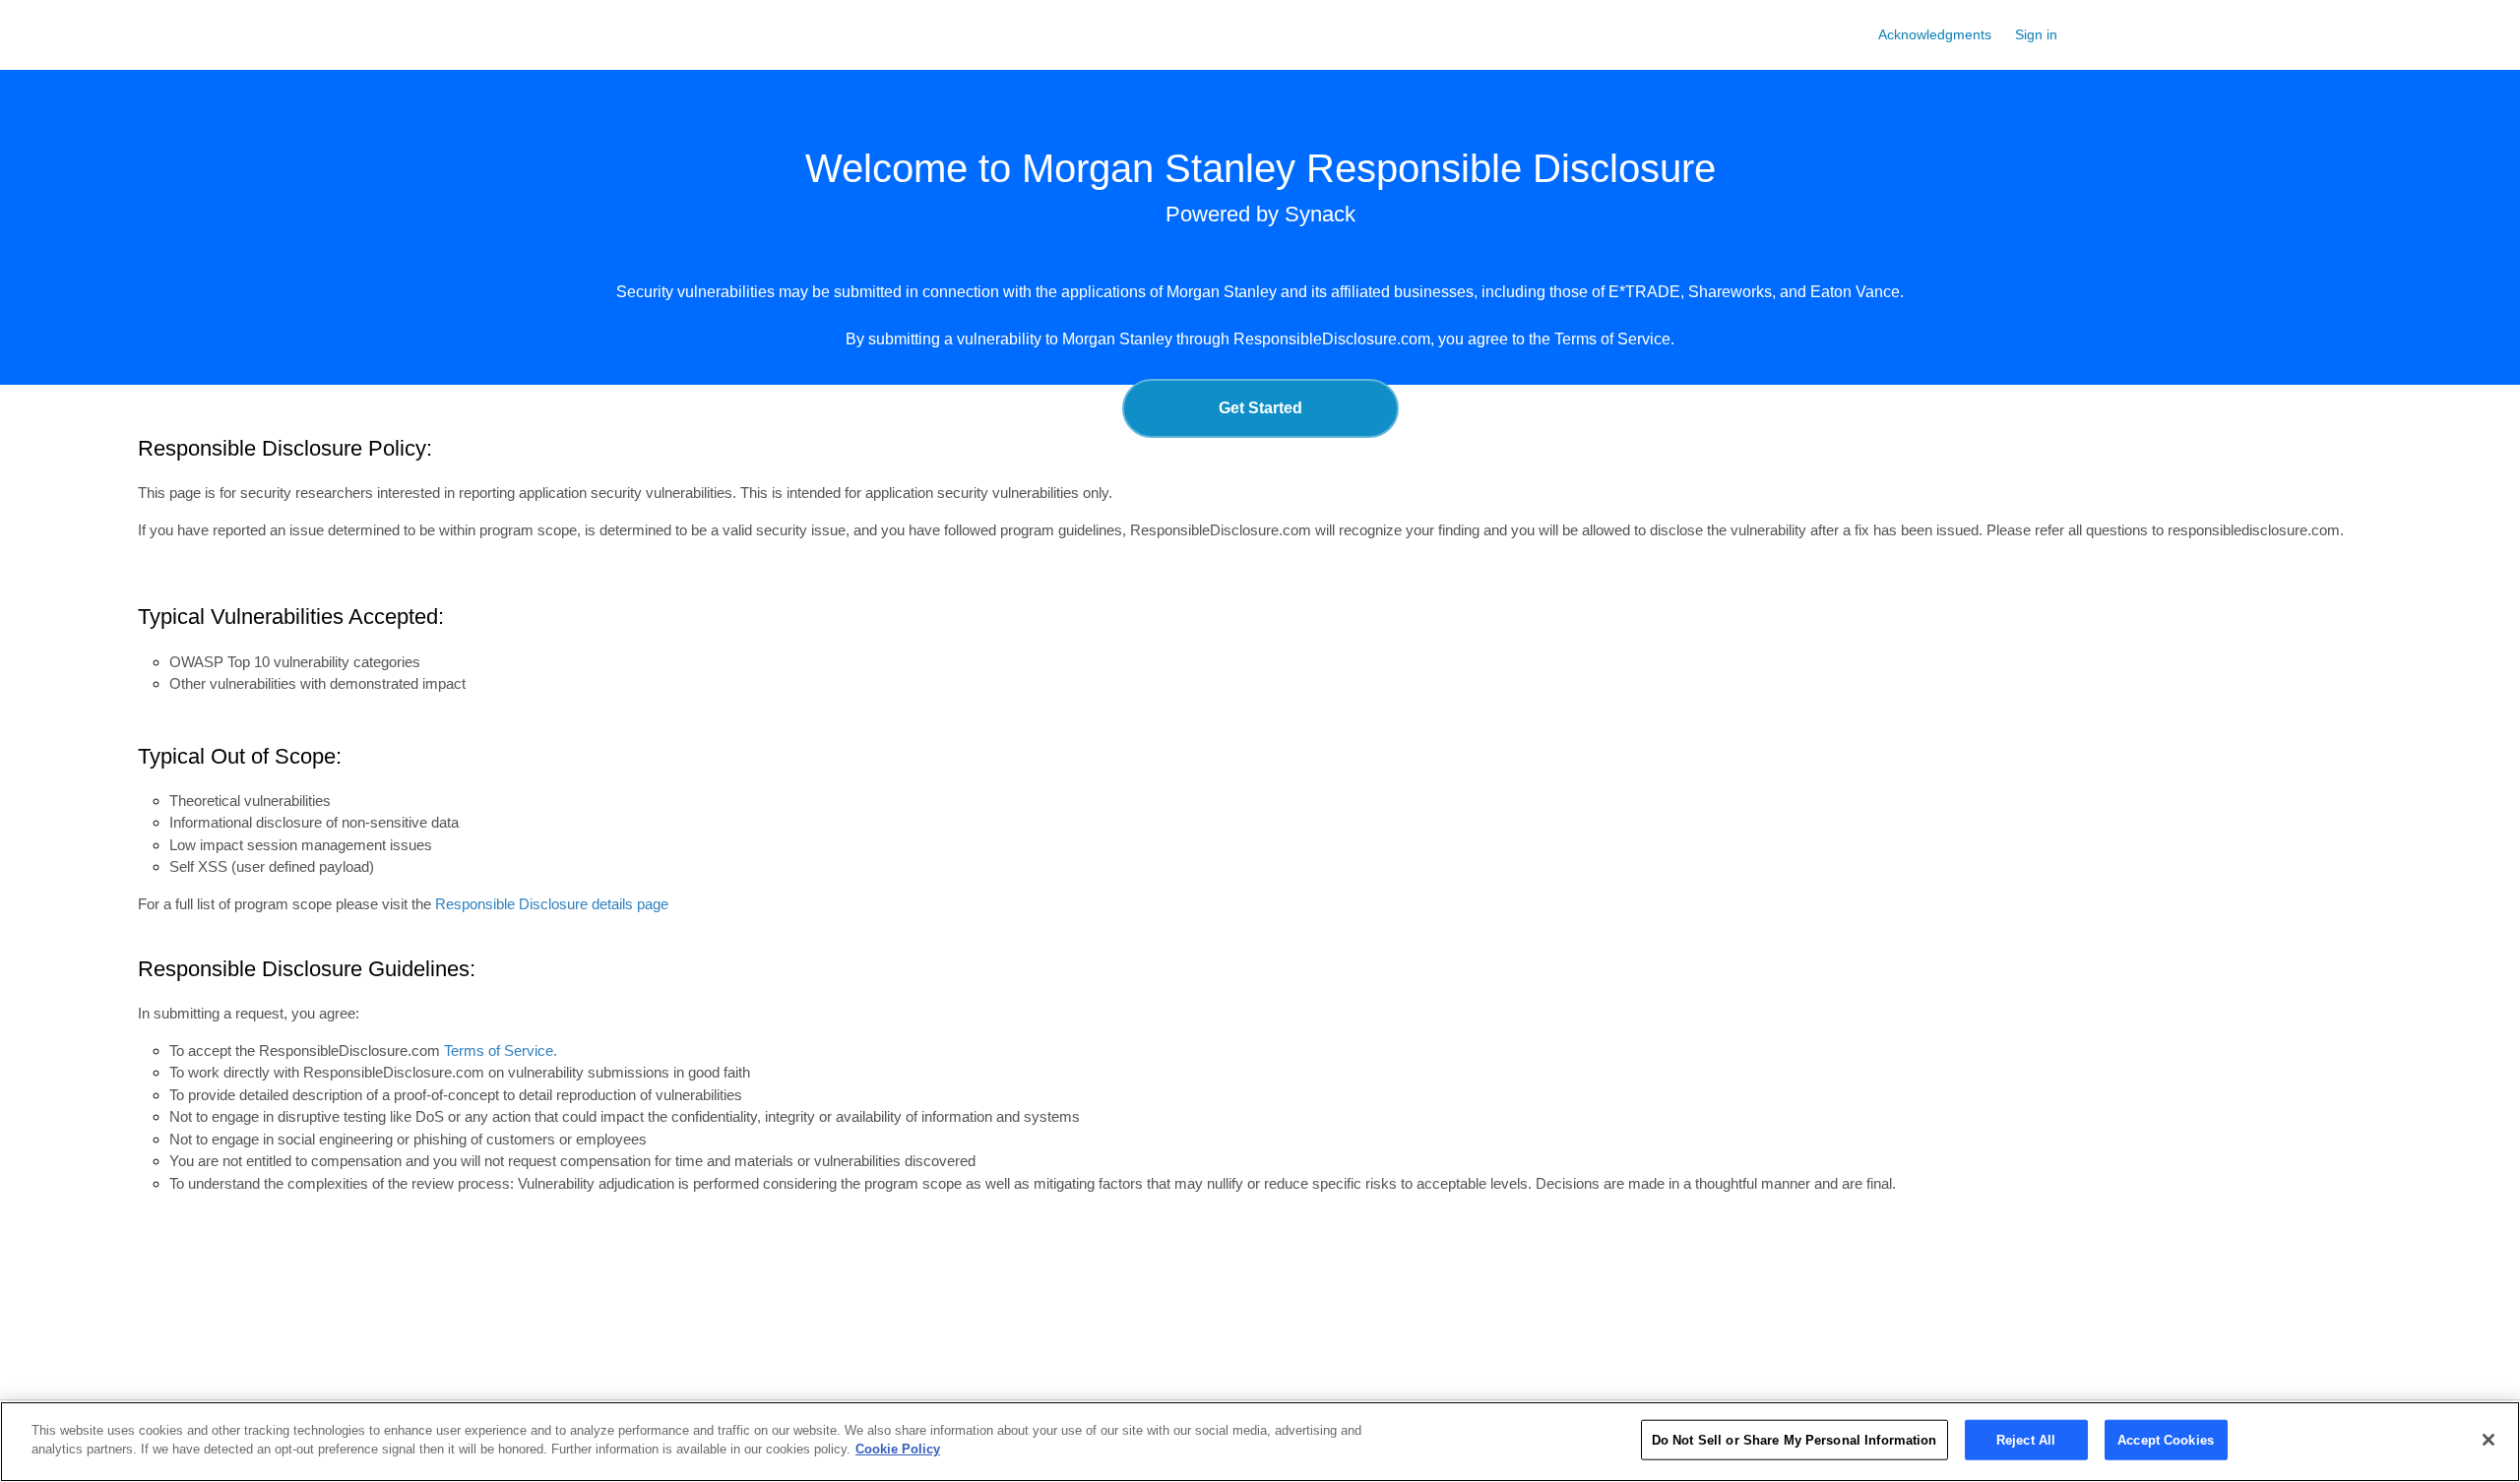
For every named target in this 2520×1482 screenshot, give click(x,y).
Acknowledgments (1935, 34)
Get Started (1260, 408)
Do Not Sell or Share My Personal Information (1795, 1440)
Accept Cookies (2166, 1440)
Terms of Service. (1614, 339)
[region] (1260, 1442)
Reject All (2026, 1440)
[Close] (2488, 1440)
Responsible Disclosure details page (552, 904)
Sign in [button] (2036, 34)
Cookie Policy (898, 1449)
